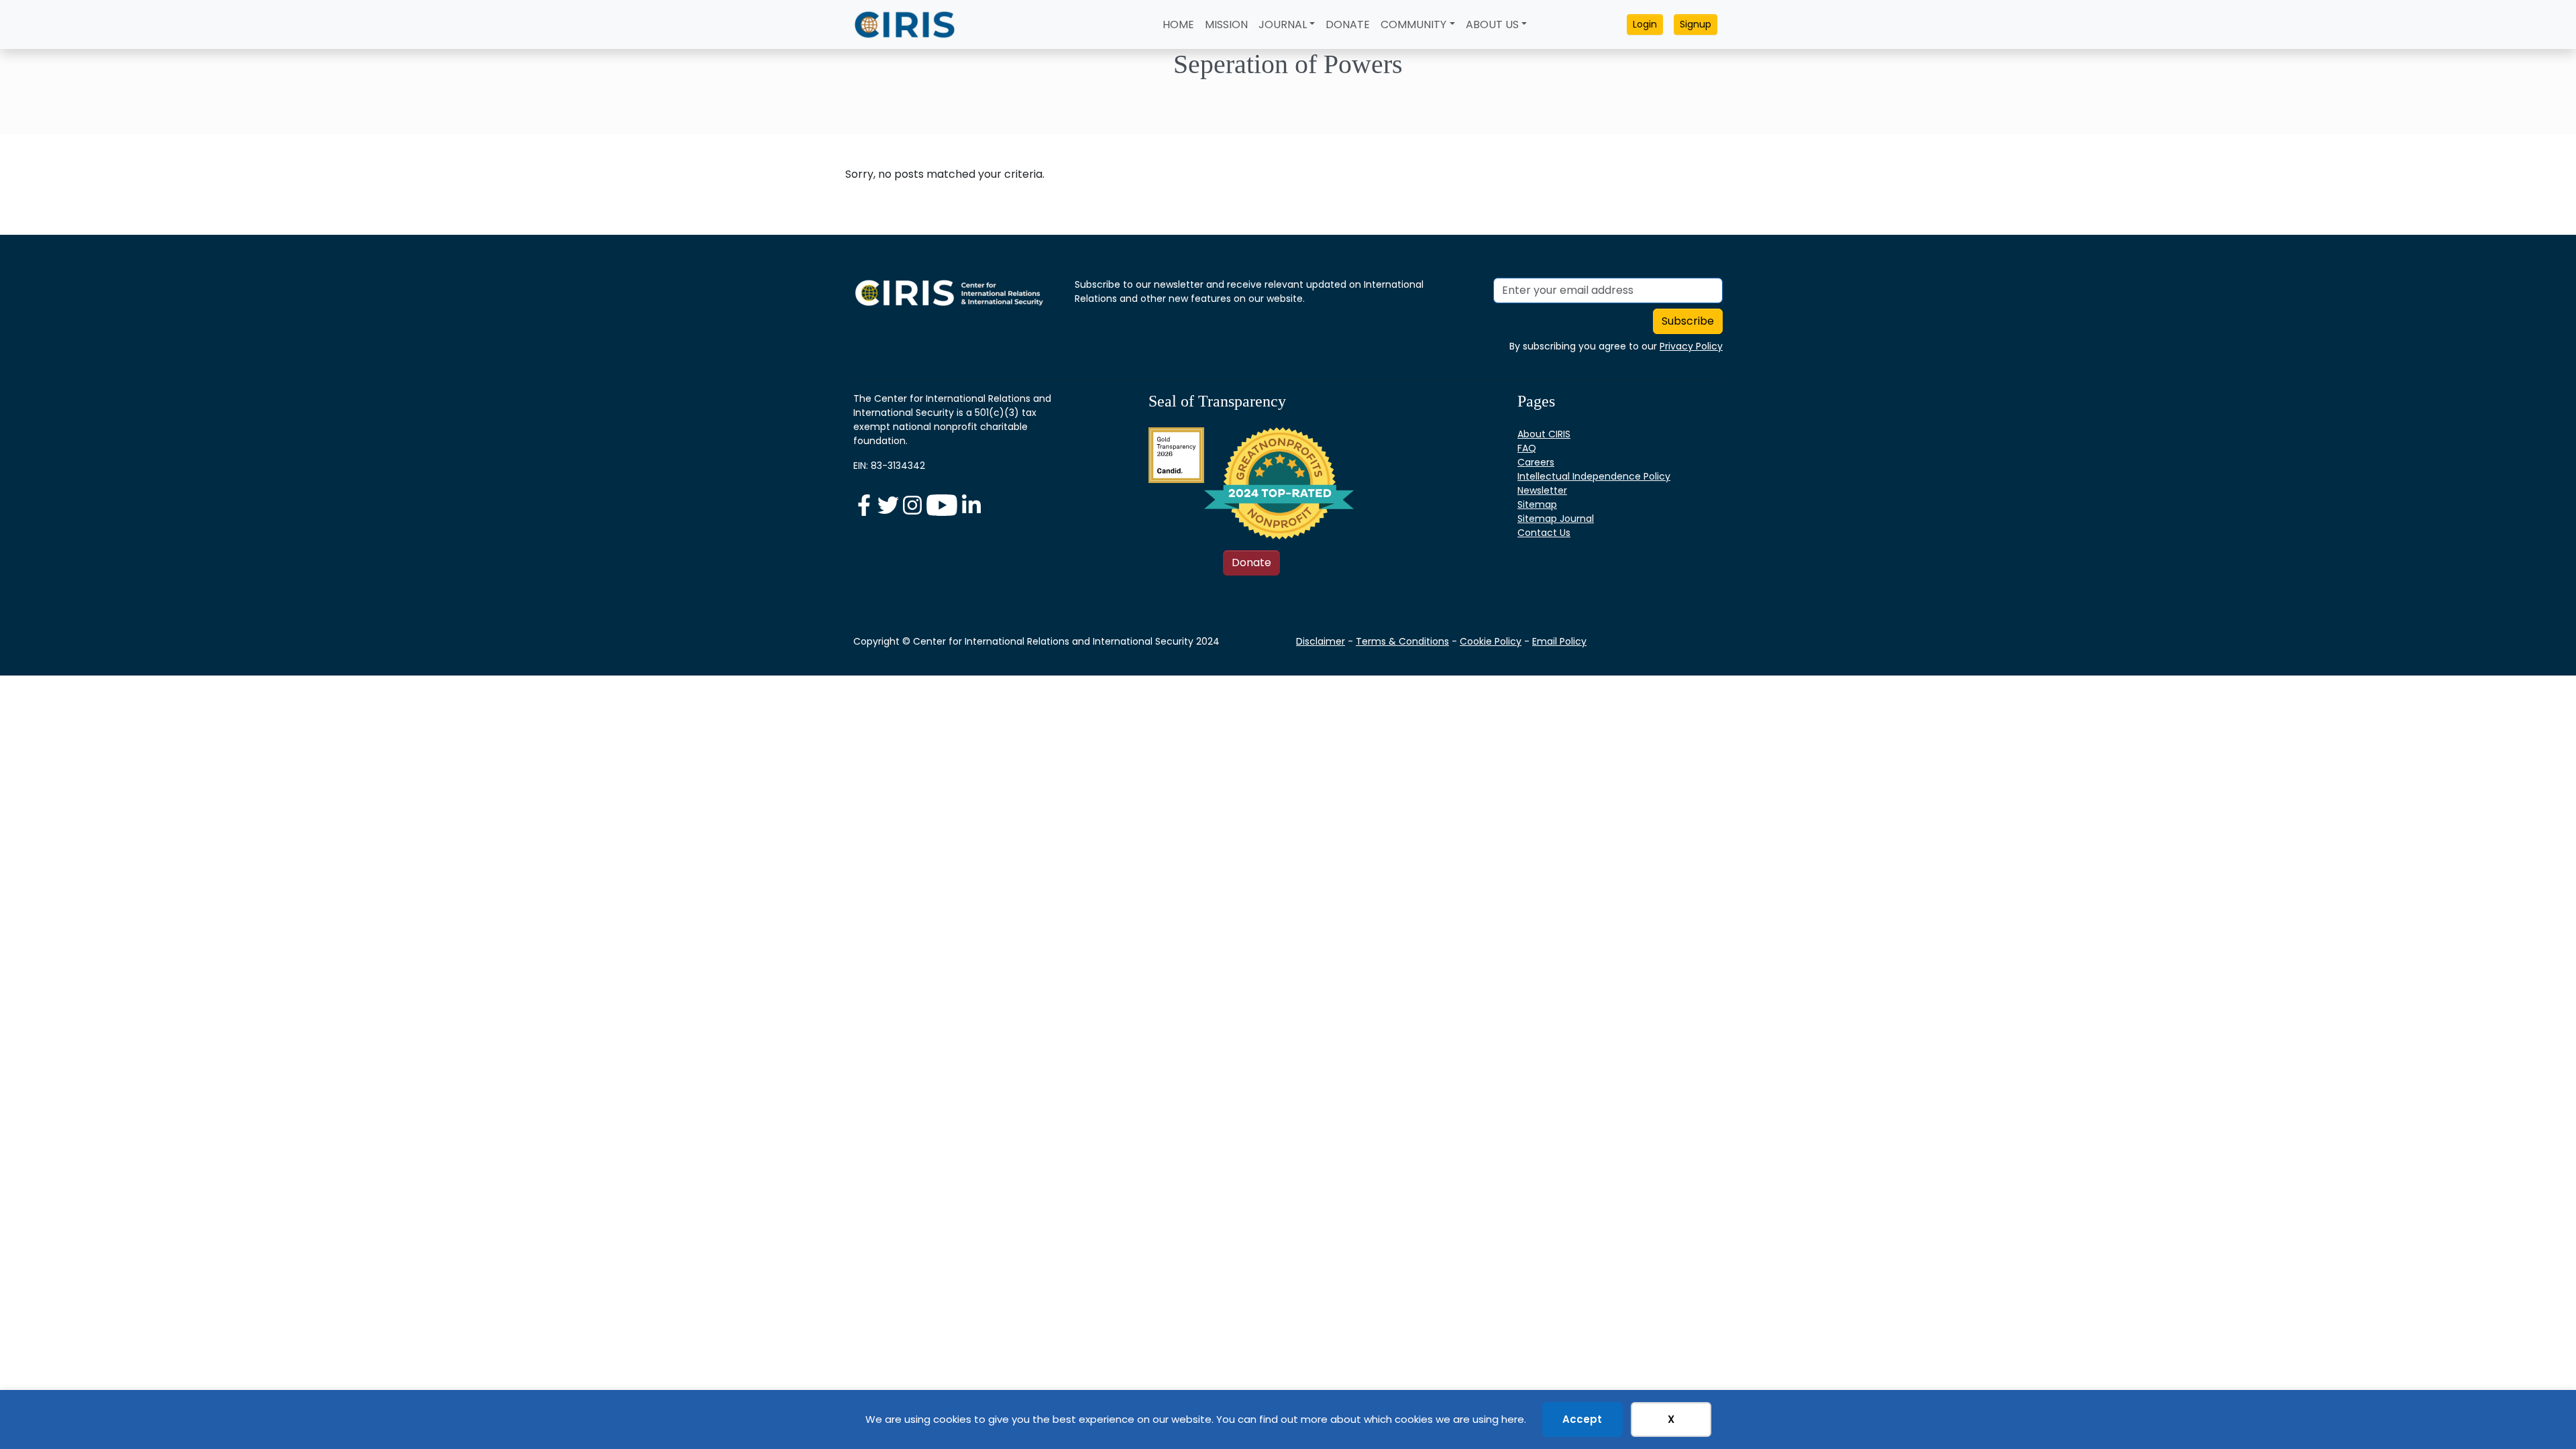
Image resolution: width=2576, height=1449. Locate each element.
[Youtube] (943, 504)
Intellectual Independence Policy (1594, 476)
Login (1645, 24)
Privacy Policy (1691, 346)
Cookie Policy (1491, 641)
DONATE (1348, 24)
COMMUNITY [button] (1413, 24)
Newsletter (1542, 490)
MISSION (1226, 24)
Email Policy (1559, 641)
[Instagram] (914, 504)
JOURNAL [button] (1283, 24)
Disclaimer (1321, 641)
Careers (1536, 462)
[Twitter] (890, 504)
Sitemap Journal (1556, 519)
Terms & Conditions (1402, 641)
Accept (1582, 1419)
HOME (1178, 24)
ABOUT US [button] (1492, 24)
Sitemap (1537, 504)
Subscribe (1688, 321)
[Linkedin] (971, 504)
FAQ (1527, 448)
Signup (1696, 24)
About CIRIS (1544, 434)
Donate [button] (1251, 562)
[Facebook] (865, 504)
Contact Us (1544, 533)
